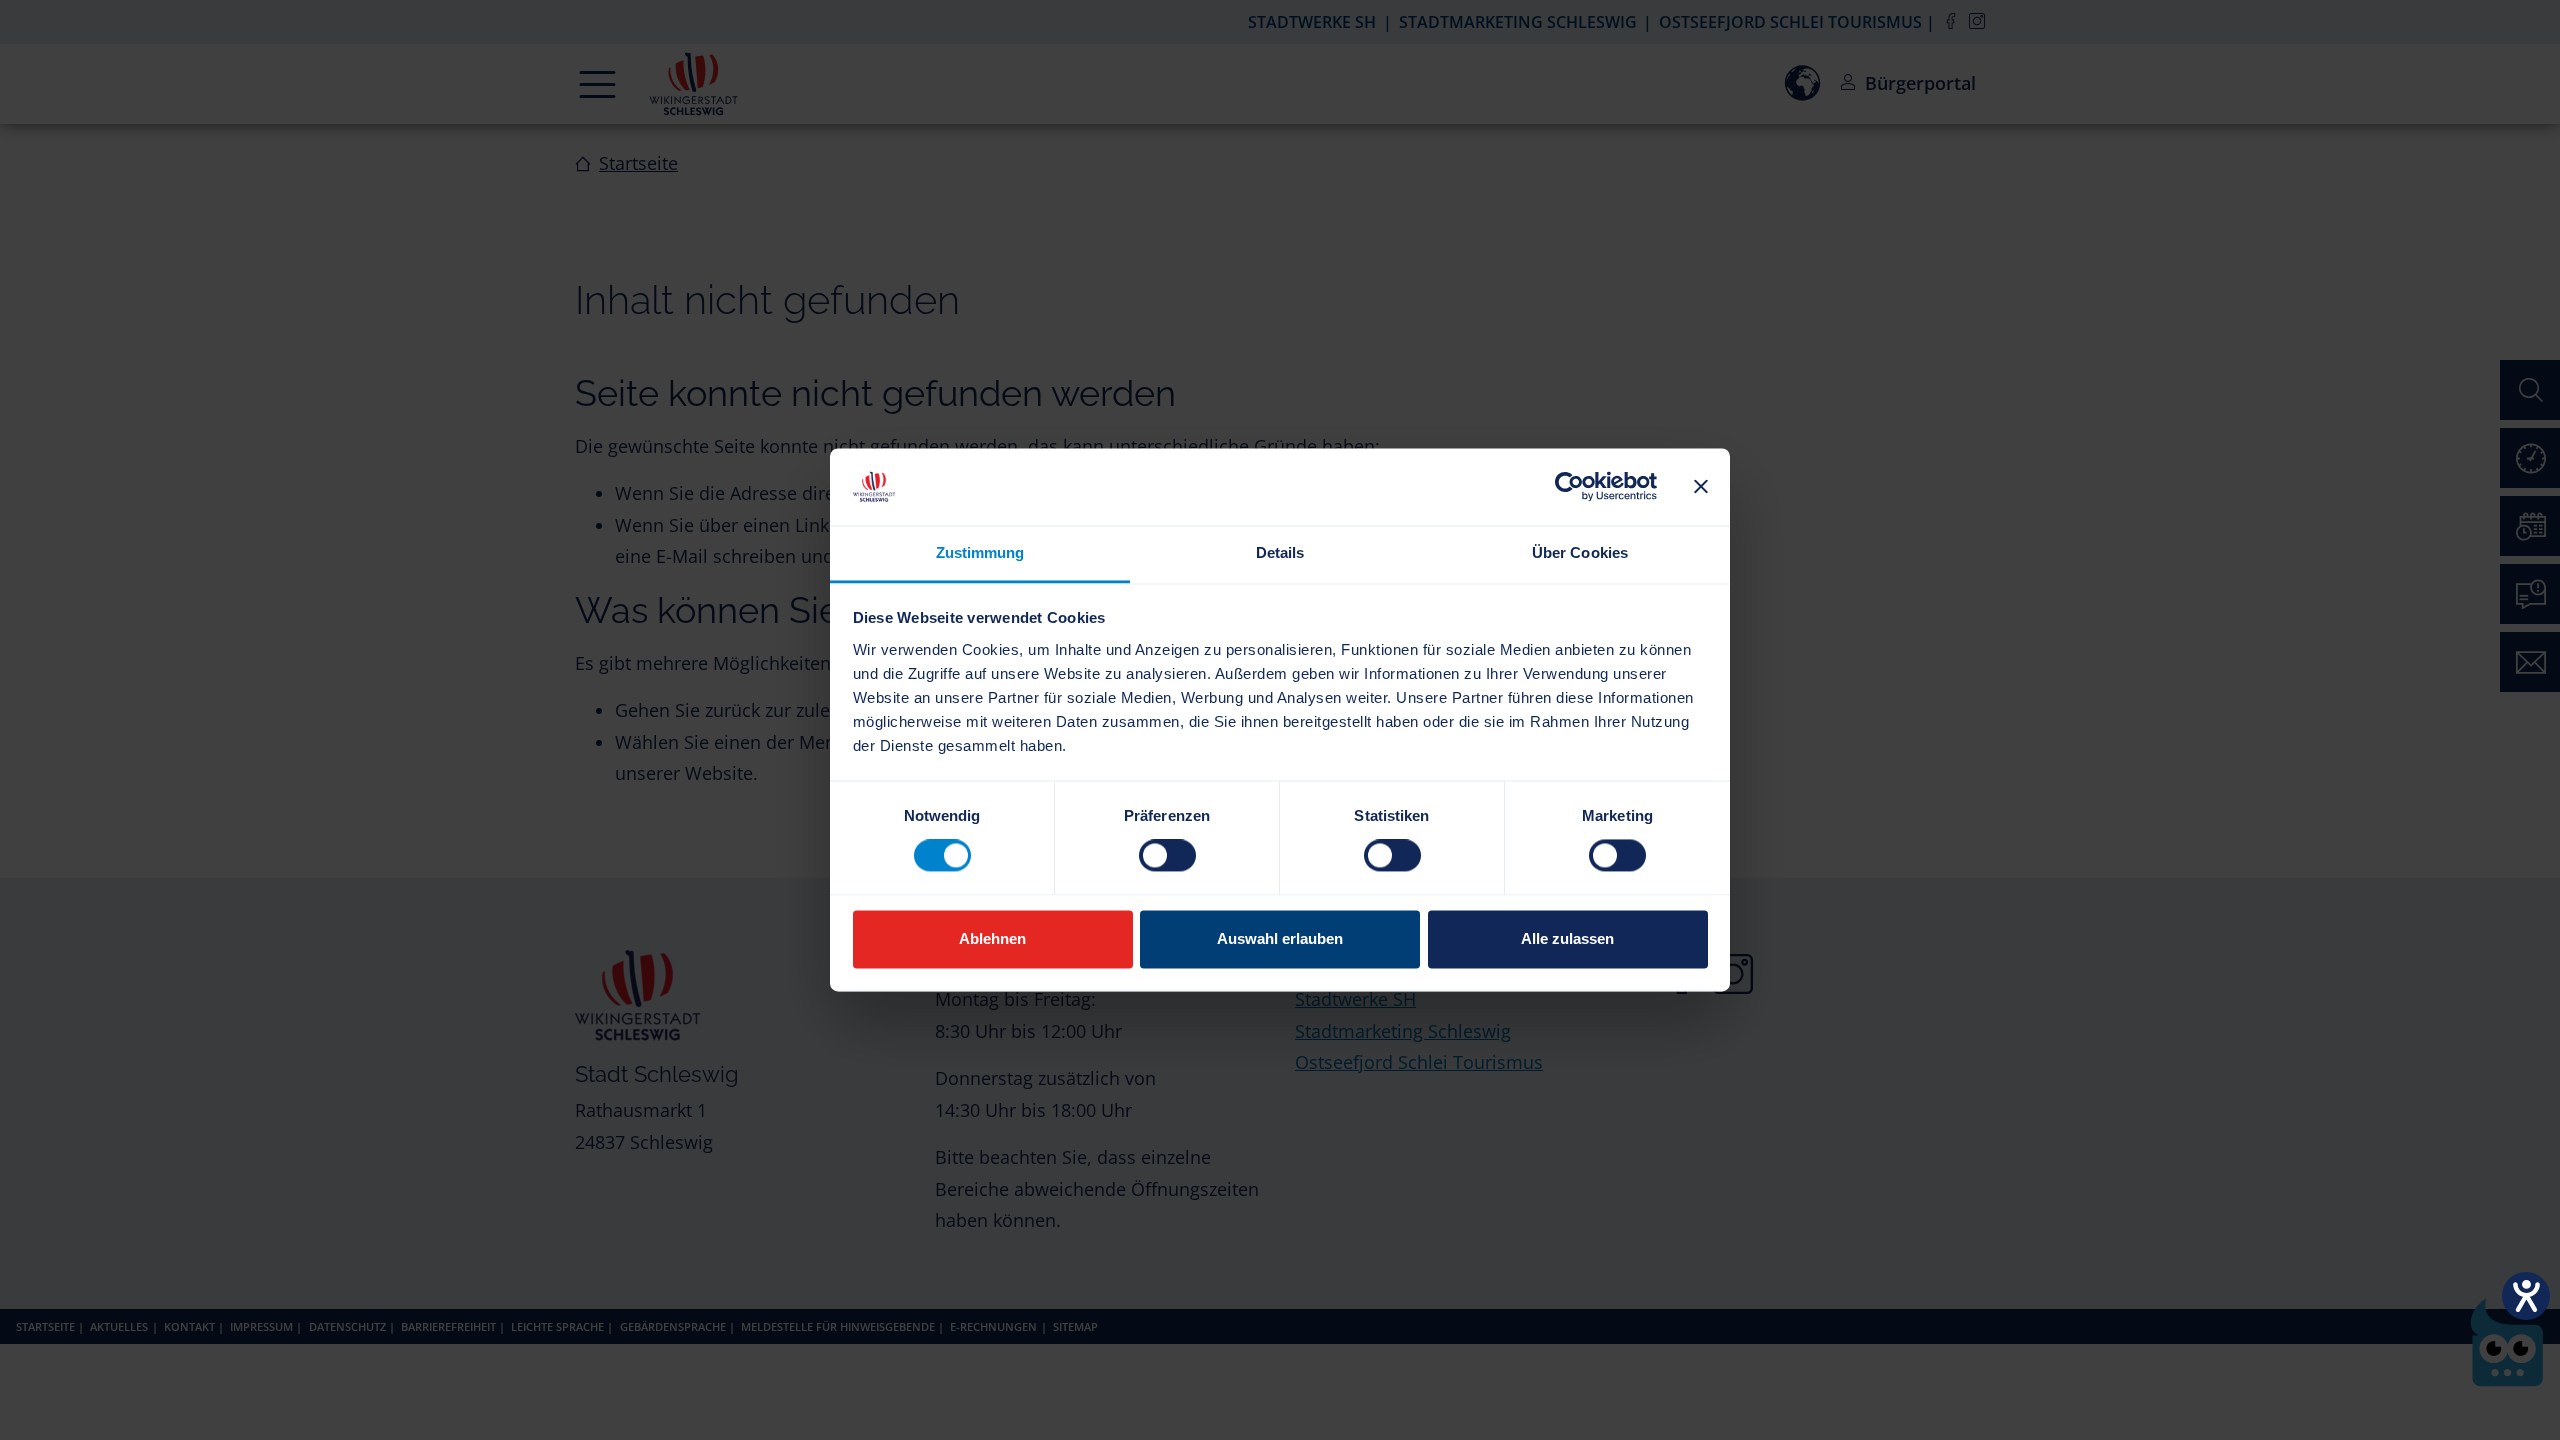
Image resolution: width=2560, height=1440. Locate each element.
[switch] (1167, 856)
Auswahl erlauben (1280, 938)
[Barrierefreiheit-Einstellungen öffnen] (2526, 1296)
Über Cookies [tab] (1580, 552)
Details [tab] (1280, 552)
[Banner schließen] (1701, 487)
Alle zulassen (1567, 938)
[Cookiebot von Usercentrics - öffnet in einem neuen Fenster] (1569, 487)
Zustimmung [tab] (980, 552)
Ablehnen (992, 938)
